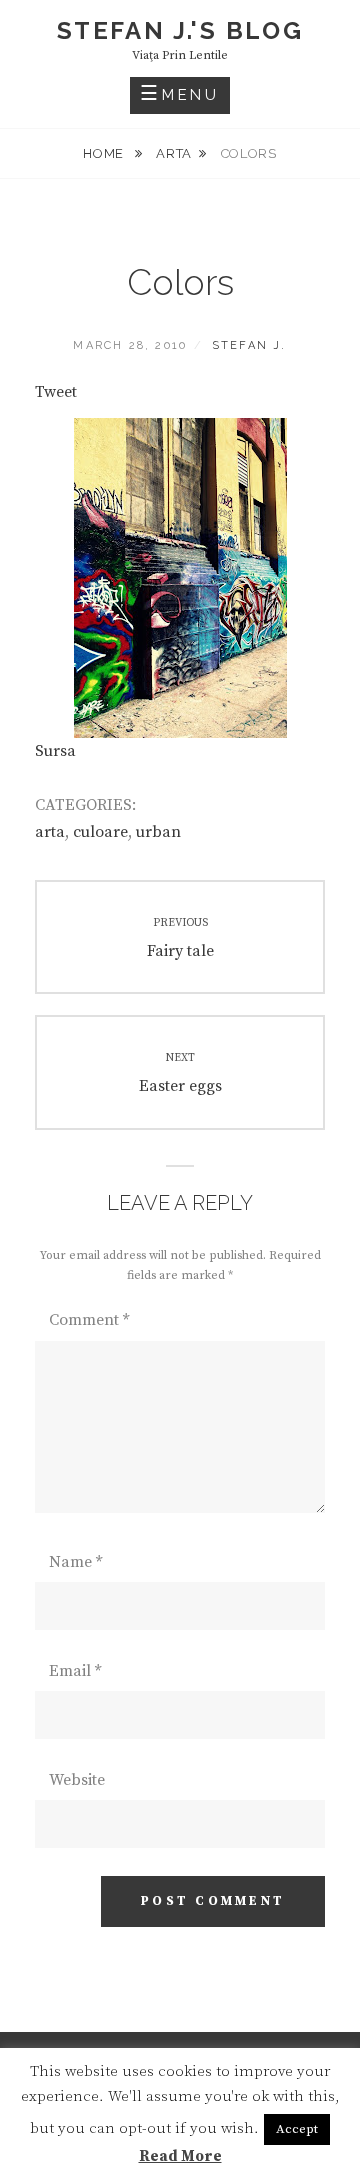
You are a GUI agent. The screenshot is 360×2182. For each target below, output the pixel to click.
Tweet (56, 392)
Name (75, 1562)
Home (105, 153)
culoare (100, 832)
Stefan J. (249, 345)
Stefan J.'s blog (180, 30)
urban (158, 832)
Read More (180, 2156)
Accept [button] (297, 2129)
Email (75, 1671)
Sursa (55, 751)
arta (174, 153)
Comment (89, 1320)
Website (77, 1780)
